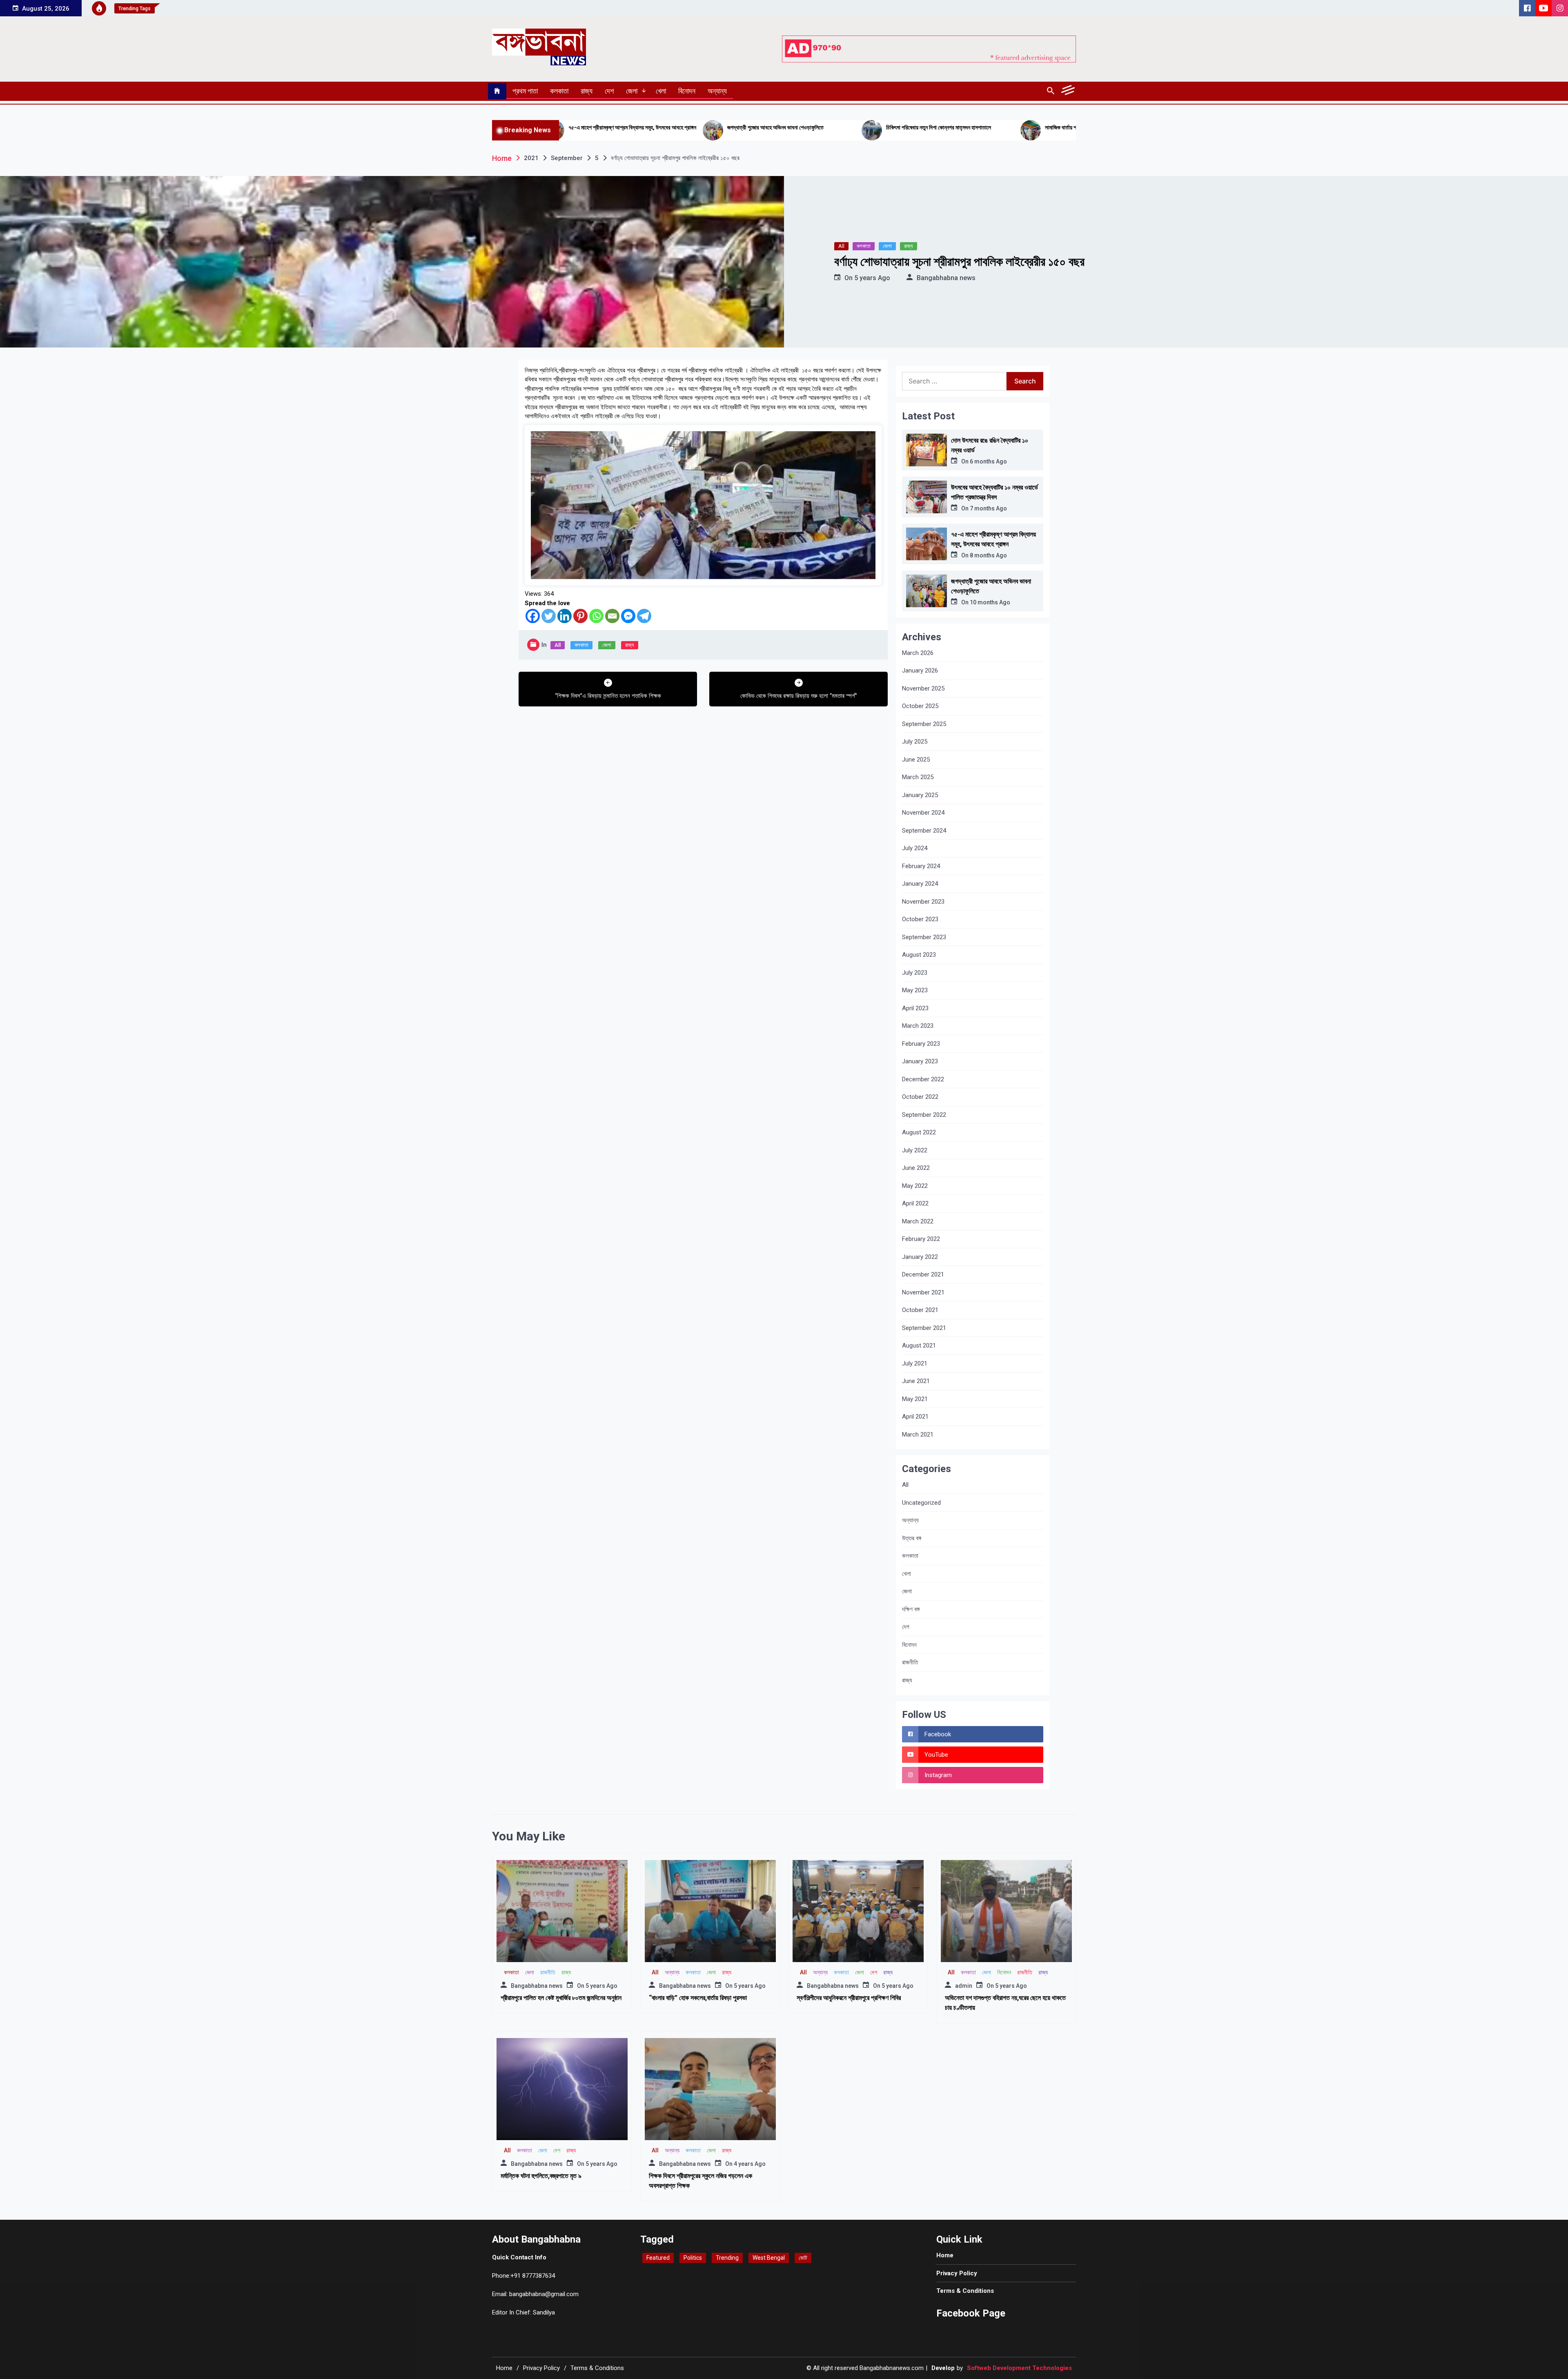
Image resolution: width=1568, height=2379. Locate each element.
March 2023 (918, 1026)
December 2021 (923, 1274)
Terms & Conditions (965, 2291)
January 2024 (920, 884)
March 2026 (918, 653)
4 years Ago (750, 2164)
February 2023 (921, 1044)
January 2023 (920, 1061)
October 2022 (920, 1097)
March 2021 (918, 1435)
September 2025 (924, 724)
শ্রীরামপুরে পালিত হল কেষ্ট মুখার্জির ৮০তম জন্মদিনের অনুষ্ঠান (561, 1998)
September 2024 (924, 831)
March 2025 (918, 777)
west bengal (769, 2258)
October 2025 (920, 706)
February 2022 (921, 1239)
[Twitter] (549, 616)
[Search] (1050, 91)
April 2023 (915, 1008)
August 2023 (919, 955)
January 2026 (920, 670)
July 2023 (915, 973)
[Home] (497, 91)
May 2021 (915, 1399)
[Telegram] (644, 616)
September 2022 (924, 1115)
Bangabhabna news (946, 278)
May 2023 (915, 990)
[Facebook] (533, 616)
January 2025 (920, 795)
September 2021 (924, 1328)
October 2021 (920, 1310)
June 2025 (916, 760)
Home (945, 2255)
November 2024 (923, 813)
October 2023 (920, 919)
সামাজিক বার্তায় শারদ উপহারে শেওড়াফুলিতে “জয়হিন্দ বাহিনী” (844, 127)
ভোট (803, 2258)
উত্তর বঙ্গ (912, 1538)
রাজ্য (587, 91)
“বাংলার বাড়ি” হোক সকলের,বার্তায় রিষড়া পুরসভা (698, 1998)
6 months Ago (988, 461)
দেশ (609, 91)
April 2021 (915, 1417)
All (841, 246)
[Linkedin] (565, 616)
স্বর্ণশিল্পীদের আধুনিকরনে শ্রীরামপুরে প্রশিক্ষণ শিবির (849, 1998)
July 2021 (915, 1363)
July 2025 (915, 742)
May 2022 (915, 1186)
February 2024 (921, 866)
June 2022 (916, 1168)
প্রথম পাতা (525, 91)
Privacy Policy (957, 2273)
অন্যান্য (717, 91)
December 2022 (923, 1079)
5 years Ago (872, 278)
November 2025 (923, 688)
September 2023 (924, 937)
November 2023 (923, 902)
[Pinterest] (580, 616)
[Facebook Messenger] (628, 616)
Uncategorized (921, 1503)
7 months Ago (988, 508)
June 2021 (916, 1381)
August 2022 (919, 1132)
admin (964, 1986)
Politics (693, 2258)
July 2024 (915, 848)
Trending (727, 2258)
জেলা (632, 91)
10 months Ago (990, 602)
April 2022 (915, 1203)
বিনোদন (687, 91)
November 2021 (923, 1292)
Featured (658, 2258)
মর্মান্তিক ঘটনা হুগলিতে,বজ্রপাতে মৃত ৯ (541, 2176)
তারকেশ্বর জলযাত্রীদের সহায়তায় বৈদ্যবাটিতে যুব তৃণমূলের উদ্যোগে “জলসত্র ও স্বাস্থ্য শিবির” (1010, 131)
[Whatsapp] (596, 616)
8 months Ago (988, 555)
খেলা (661, 91)
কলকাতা (559, 91)
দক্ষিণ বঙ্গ (911, 1609)
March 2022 (918, 1221)
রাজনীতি (910, 1662)
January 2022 (920, 1257)
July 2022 (915, 1150)
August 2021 (919, 1345)
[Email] (612, 616)
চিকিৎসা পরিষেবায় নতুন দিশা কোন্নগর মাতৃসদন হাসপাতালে (683, 127)
